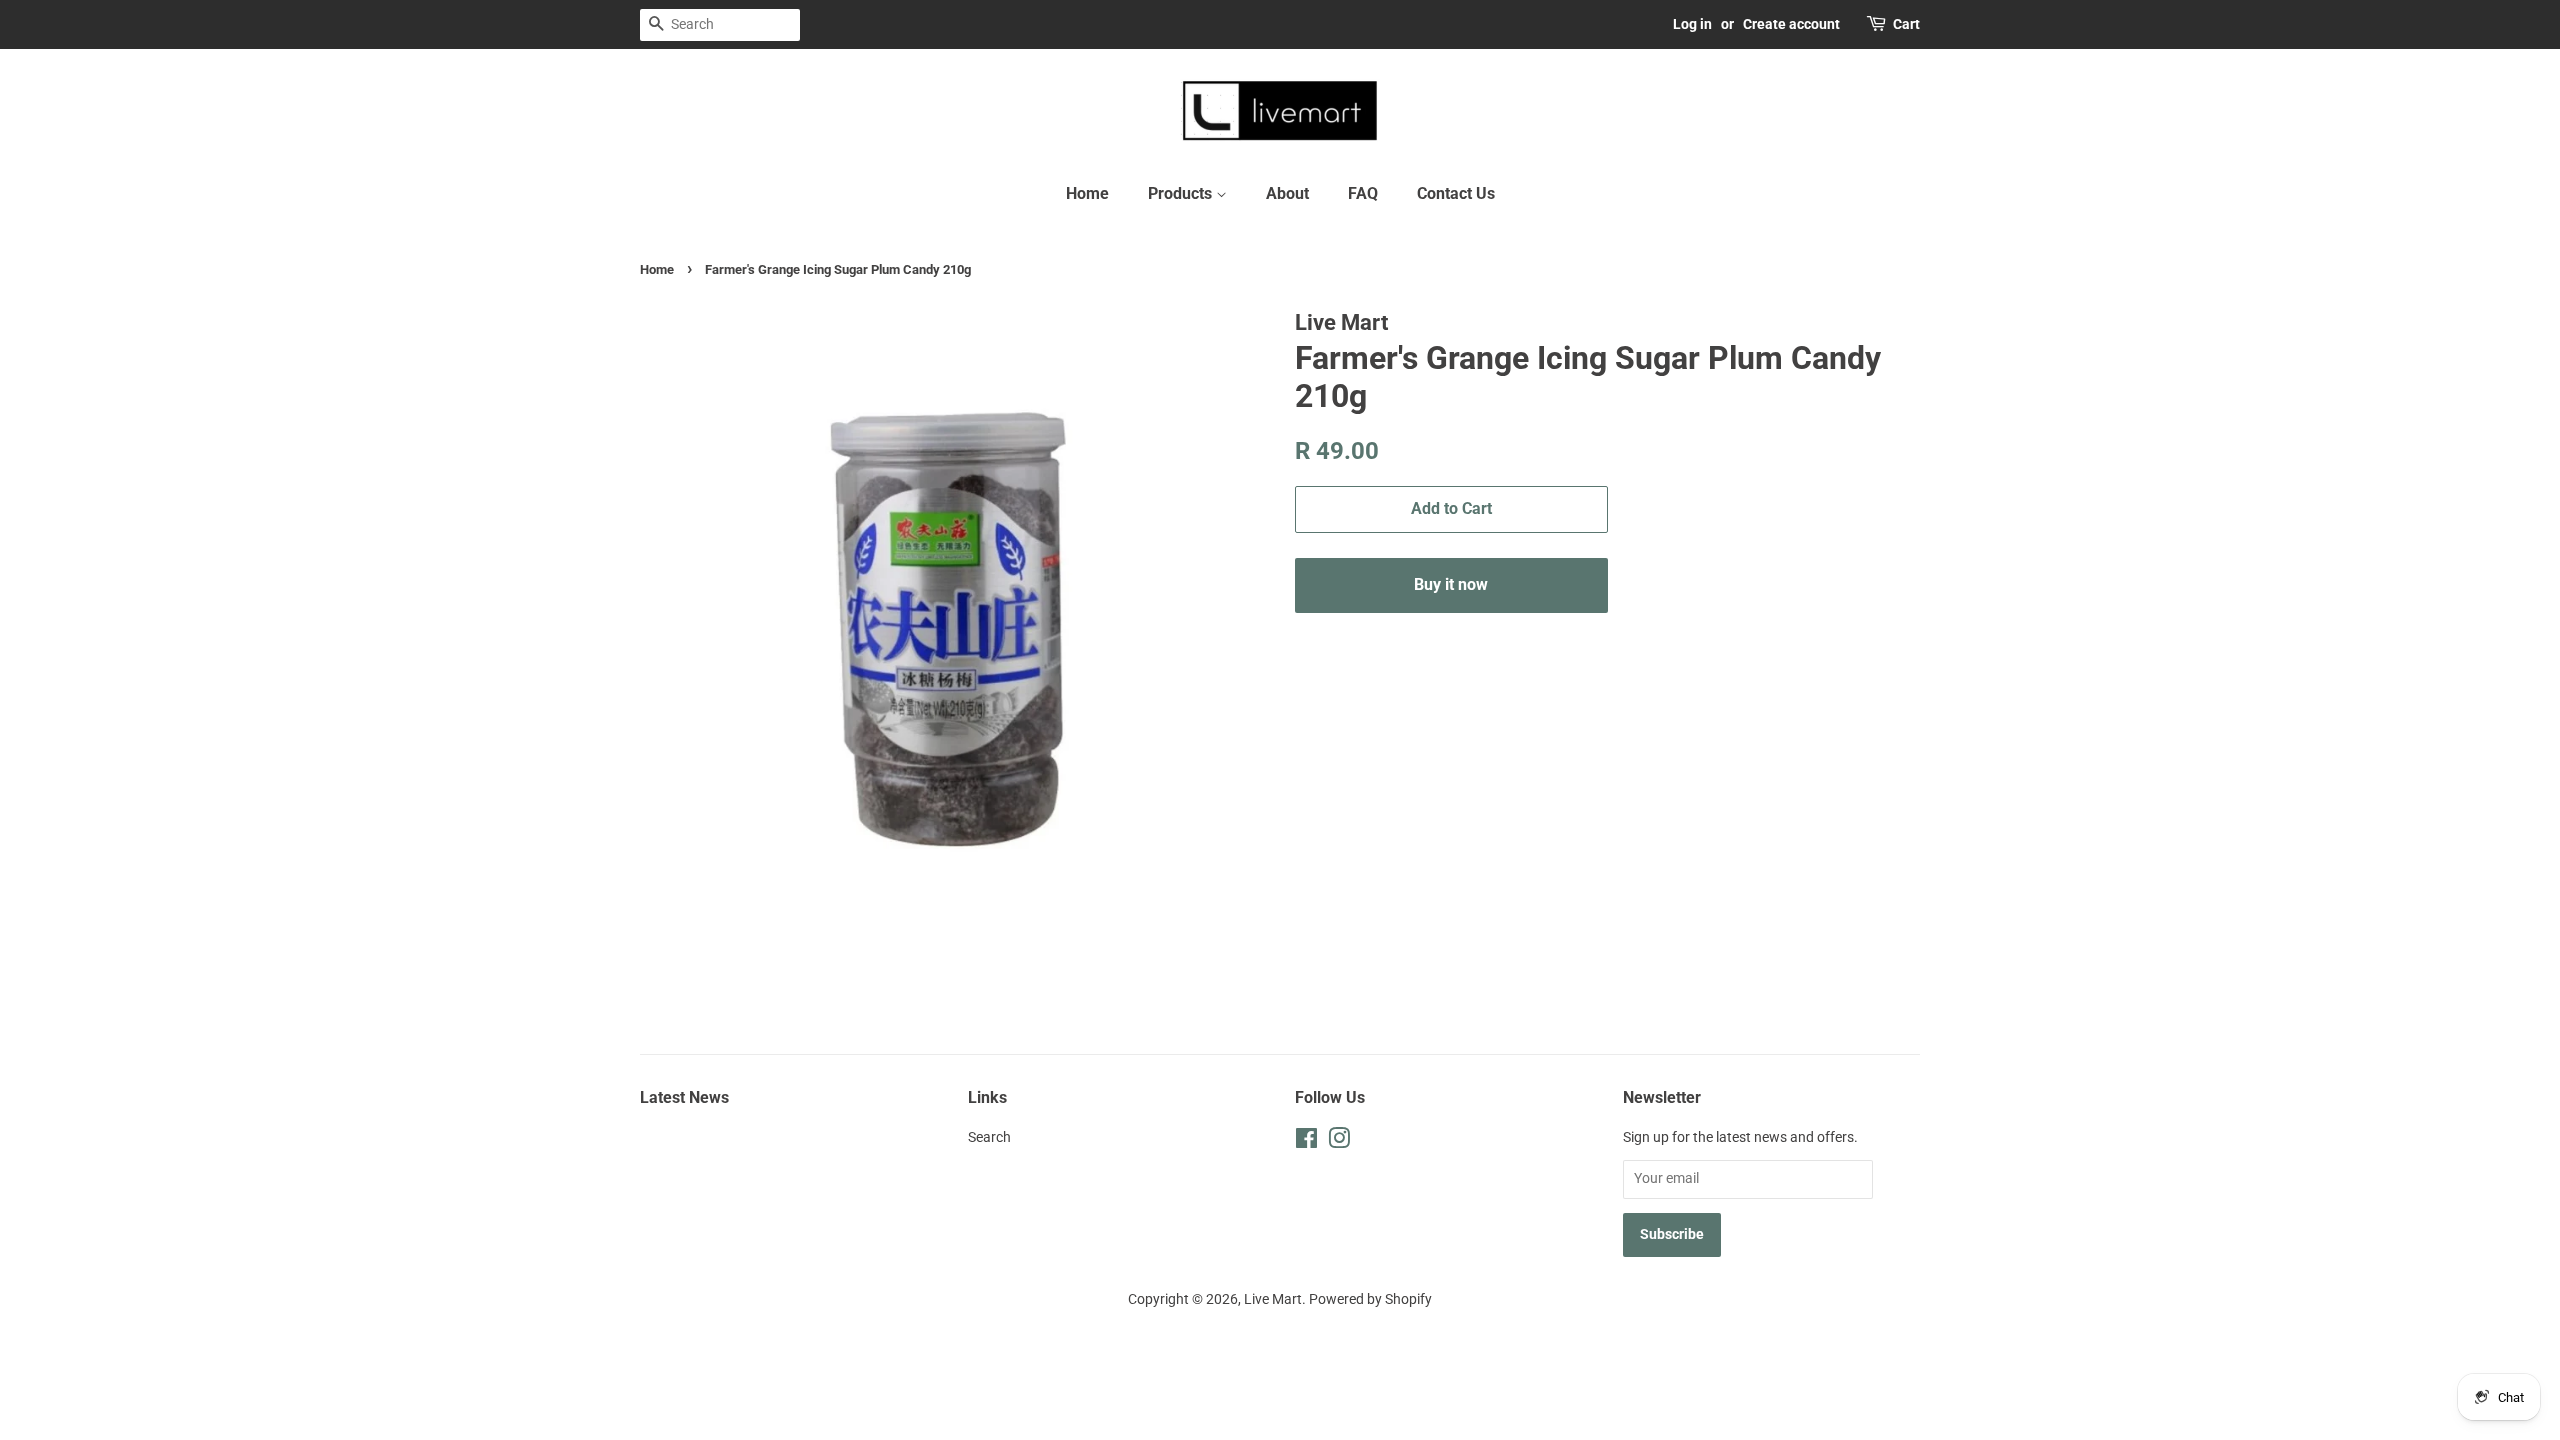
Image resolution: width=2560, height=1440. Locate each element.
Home (1087, 193)
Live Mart (1273, 1299)
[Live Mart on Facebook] (1306, 1142)
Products (1182, 193)
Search (989, 1137)
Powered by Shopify (1370, 1299)
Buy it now (1451, 584)
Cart (1906, 24)
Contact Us (1456, 193)
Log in (1692, 24)
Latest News (684, 1097)
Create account (1791, 24)
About (1287, 193)
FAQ (1363, 193)
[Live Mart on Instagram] (1339, 1142)
